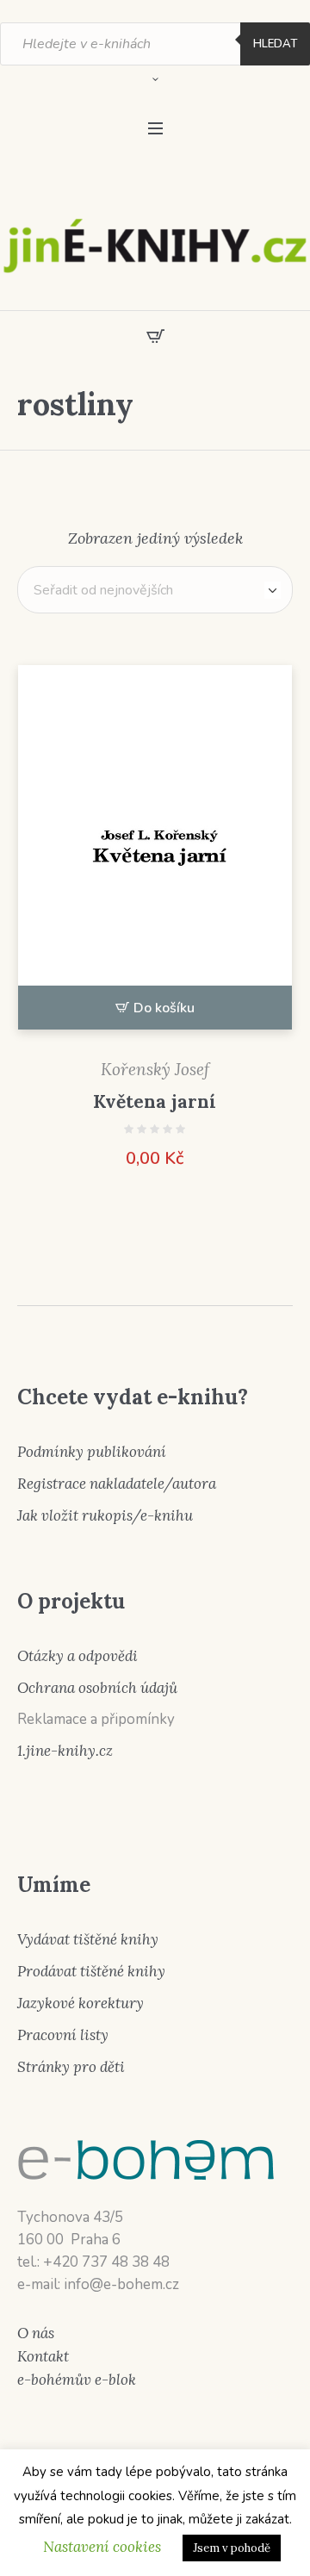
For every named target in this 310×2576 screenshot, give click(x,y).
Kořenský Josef (155, 1069)
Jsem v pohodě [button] (232, 2548)
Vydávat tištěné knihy (88, 1939)
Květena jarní (155, 1101)
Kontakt (43, 2356)
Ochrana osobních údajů (97, 1688)
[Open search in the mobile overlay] (155, 44)
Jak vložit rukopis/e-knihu (105, 1515)
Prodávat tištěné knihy (91, 1971)
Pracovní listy (63, 2035)
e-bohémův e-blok (77, 2380)
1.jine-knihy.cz (65, 1751)
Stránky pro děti (71, 2067)
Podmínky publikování (92, 1452)
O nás (36, 2333)
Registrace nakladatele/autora (117, 1484)
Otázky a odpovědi (77, 1656)
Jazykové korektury (81, 2003)
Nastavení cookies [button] (102, 2547)
